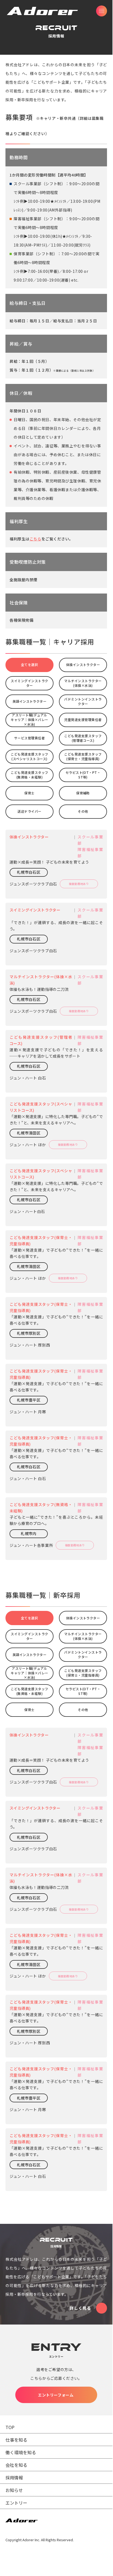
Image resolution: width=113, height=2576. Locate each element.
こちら (35, 539)
